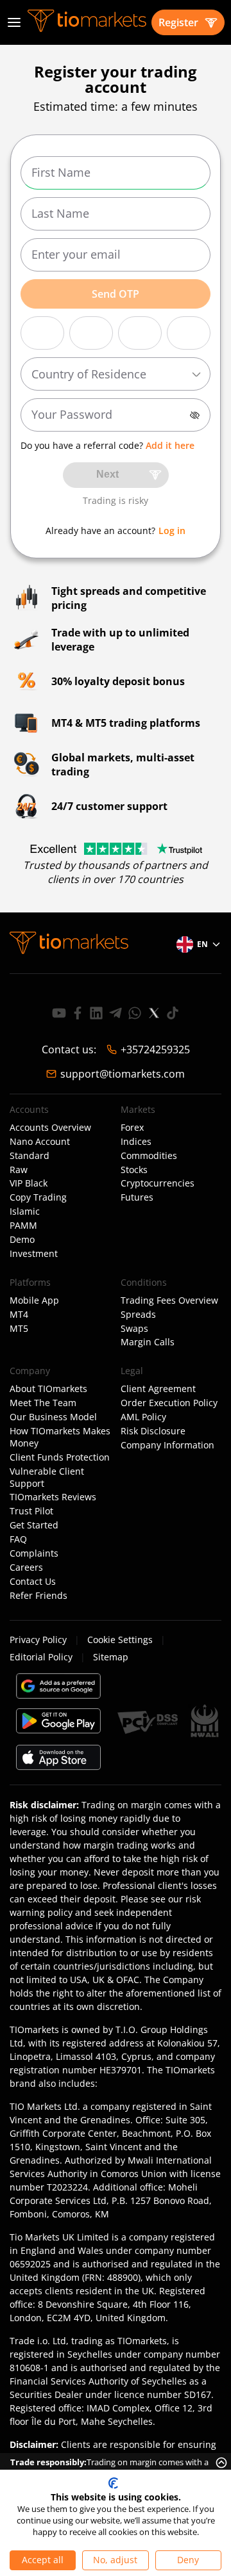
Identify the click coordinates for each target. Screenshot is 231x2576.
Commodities (149, 1156)
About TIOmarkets (48, 1389)
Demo (22, 1240)
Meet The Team (43, 1403)
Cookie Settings (120, 1640)
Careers (26, 1567)
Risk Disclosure (153, 1431)
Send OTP (116, 294)
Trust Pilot (31, 1511)
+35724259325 (155, 1049)
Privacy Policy (38, 1640)
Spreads (138, 1315)
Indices (136, 1142)
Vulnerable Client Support (47, 1478)
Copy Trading (38, 1197)
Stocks (134, 1170)
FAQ (18, 1539)
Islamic (25, 1211)
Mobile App (34, 1300)
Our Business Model (53, 1417)
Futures (137, 1197)
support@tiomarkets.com (123, 1074)
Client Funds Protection (60, 1457)
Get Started (34, 1525)
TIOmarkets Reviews (53, 1497)
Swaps (134, 1329)
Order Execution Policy (169, 1403)
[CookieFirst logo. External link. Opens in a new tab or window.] (113, 2483)
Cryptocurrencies (158, 1183)
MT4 (19, 1315)
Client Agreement (158, 1389)
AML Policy (143, 1417)
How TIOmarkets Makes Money (60, 1437)
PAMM (23, 1226)
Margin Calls (148, 1342)
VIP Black (29, 1183)
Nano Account (40, 1142)
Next (107, 474)
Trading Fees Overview (169, 1300)
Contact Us (33, 1582)
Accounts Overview (50, 1128)
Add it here (170, 445)
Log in (172, 531)
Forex (132, 1128)
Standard (30, 1156)
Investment (34, 1254)
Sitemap (111, 1657)
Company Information (167, 1445)
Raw (19, 1170)
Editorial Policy (41, 1657)
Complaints (34, 1553)
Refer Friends (38, 1596)
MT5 (19, 1329)
